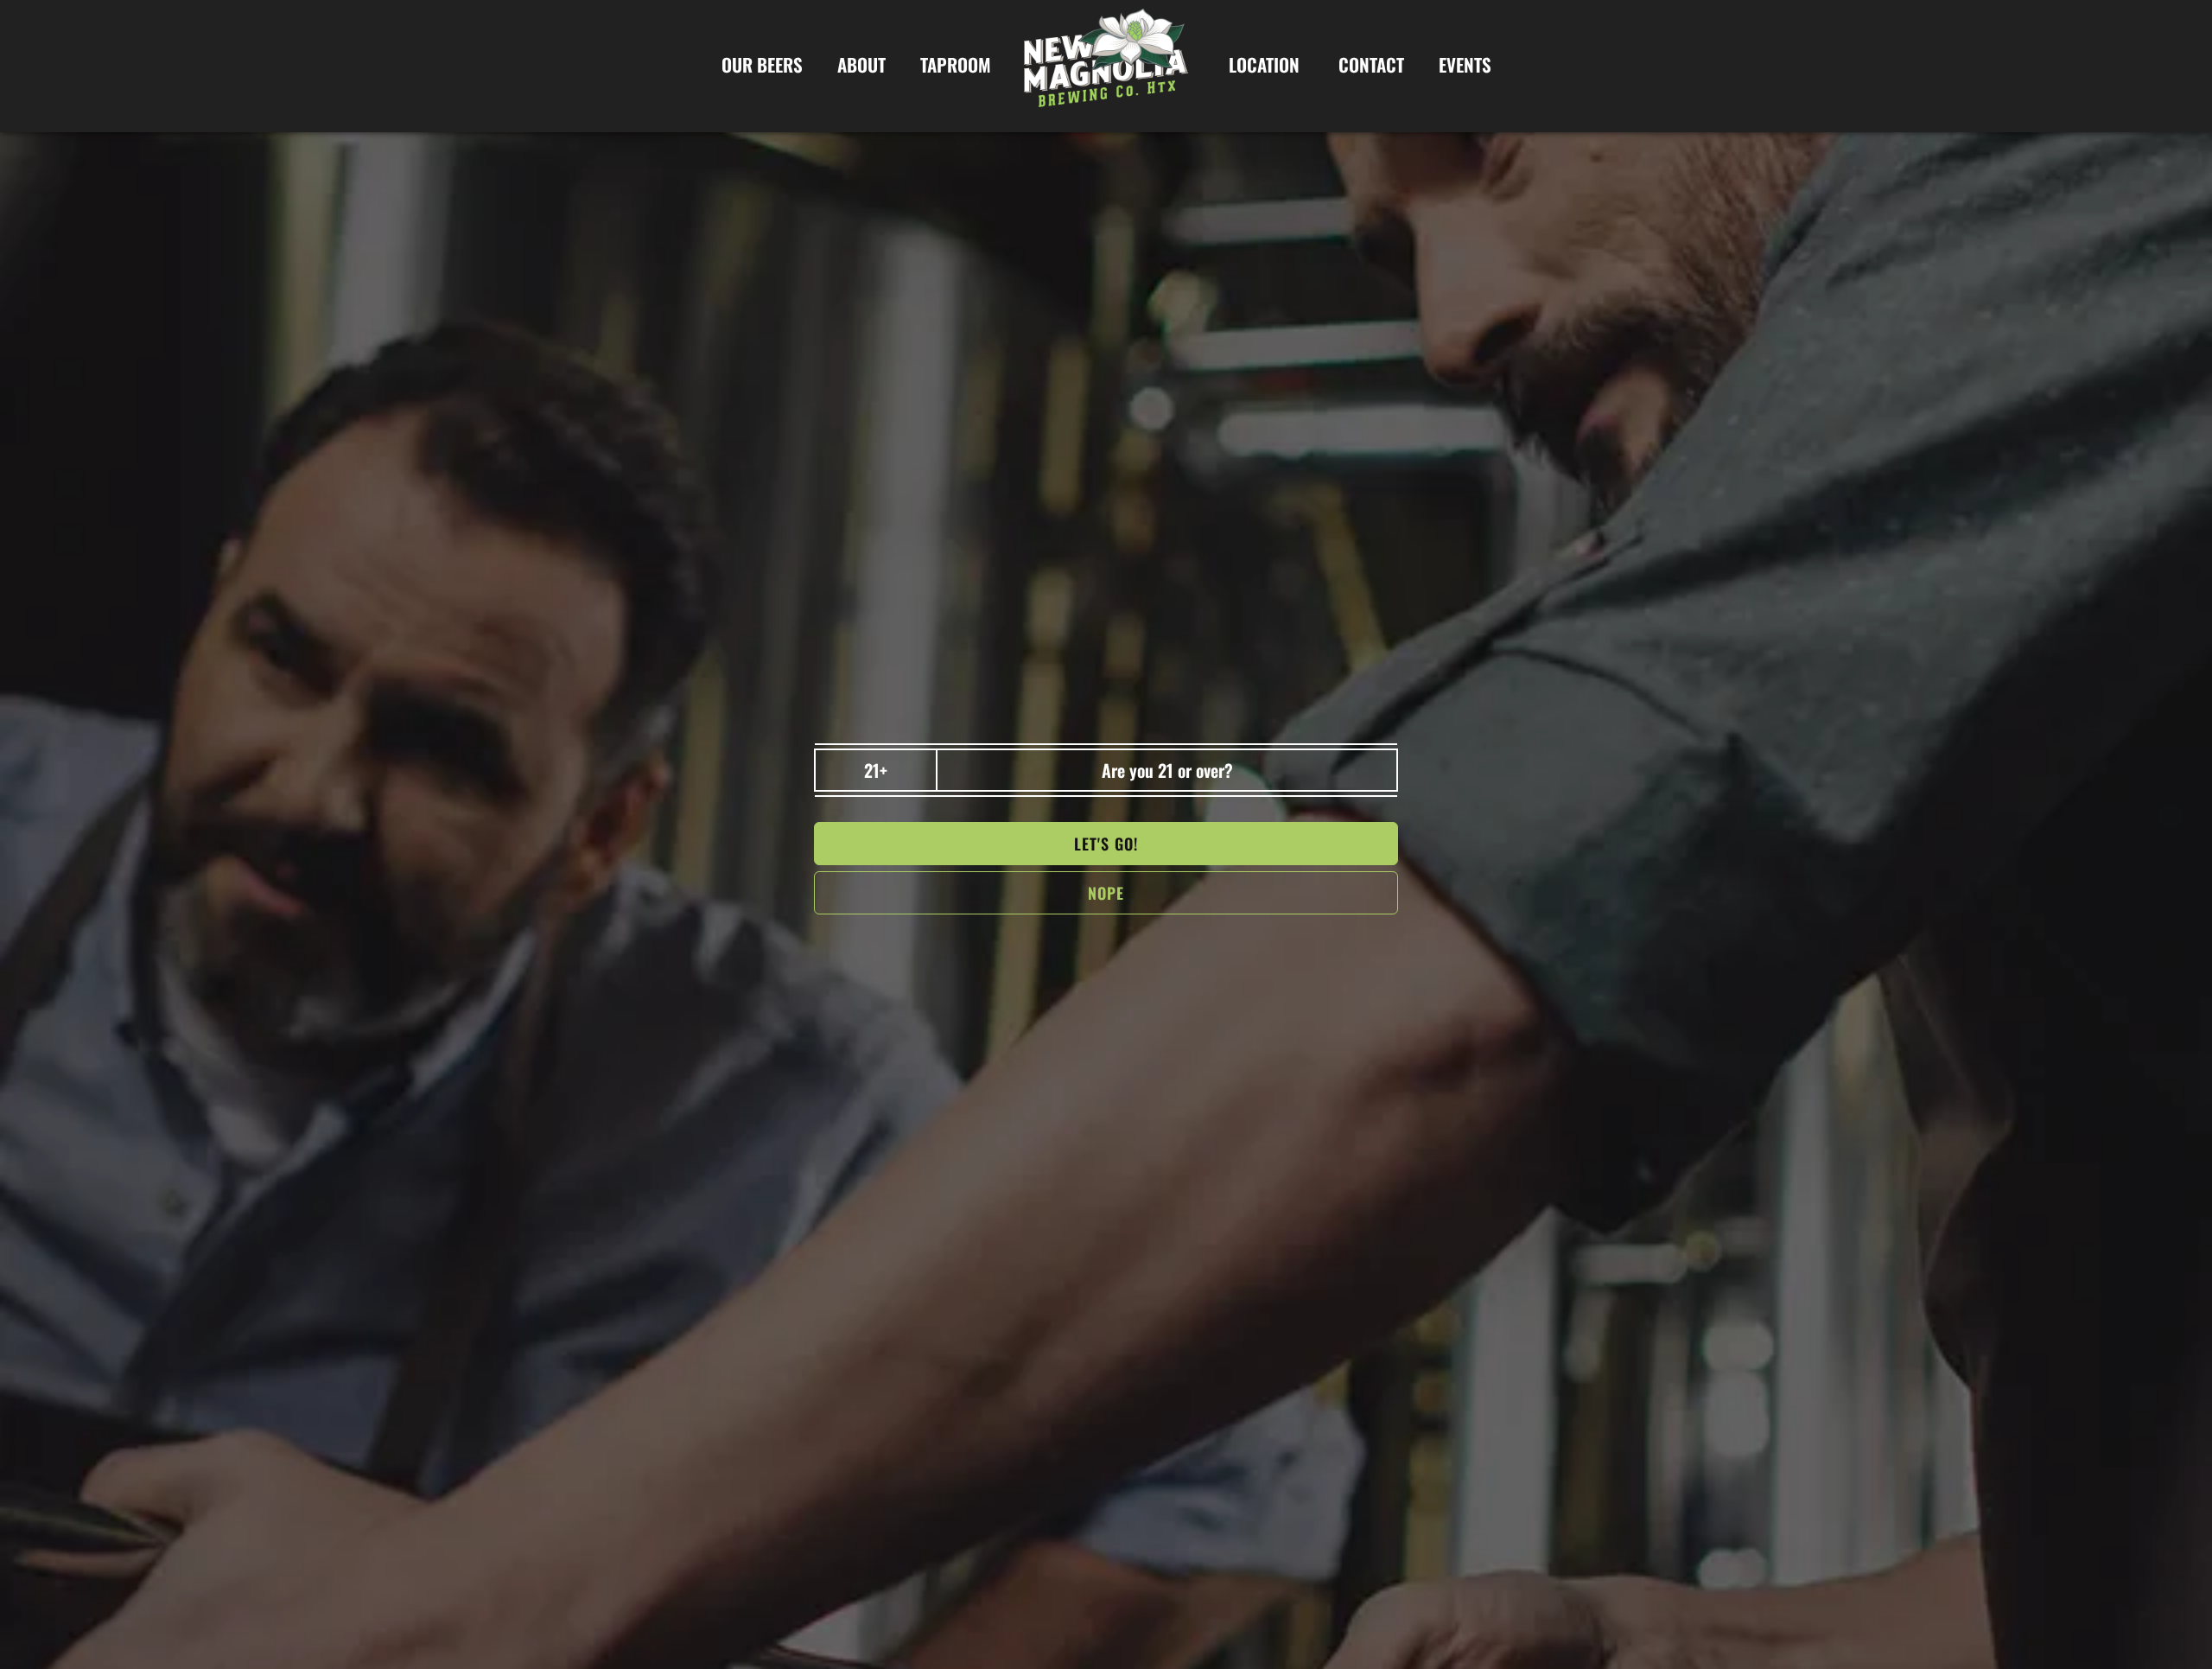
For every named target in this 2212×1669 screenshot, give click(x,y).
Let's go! (1106, 844)
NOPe (1106, 893)
